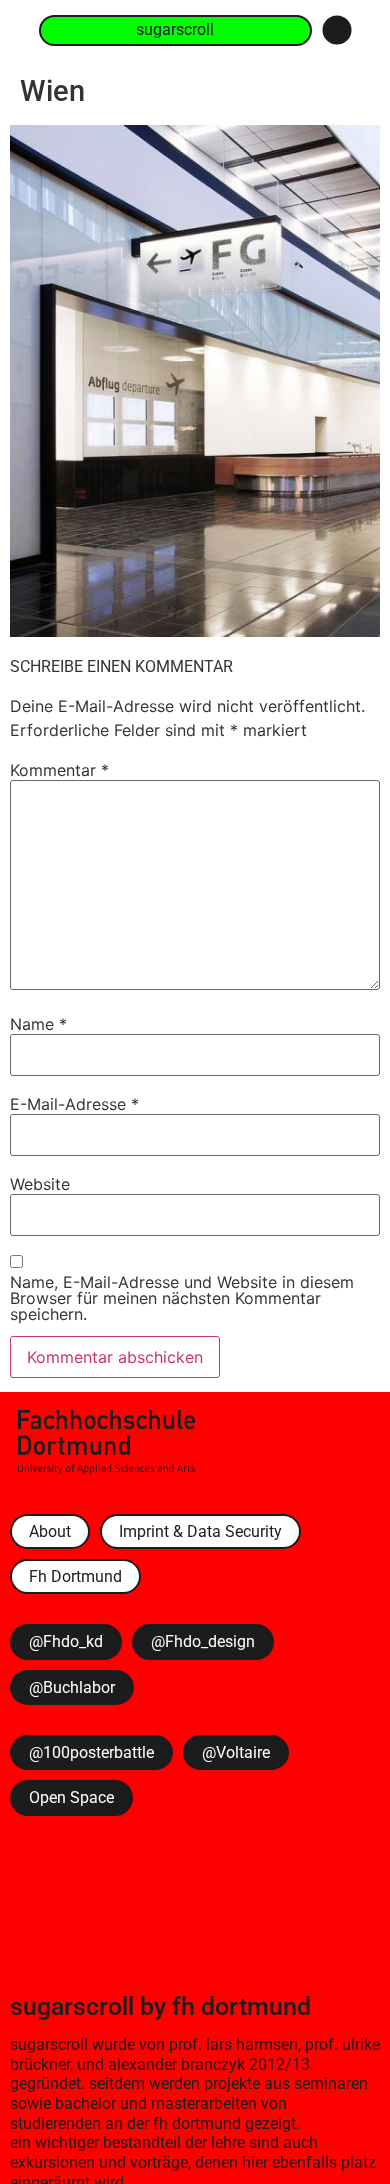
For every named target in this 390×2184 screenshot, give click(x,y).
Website (40, 1184)
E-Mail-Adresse (74, 1104)
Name (38, 1024)
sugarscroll (72, 2006)
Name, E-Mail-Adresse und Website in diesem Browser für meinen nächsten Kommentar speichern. (182, 1298)
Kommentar (59, 770)
